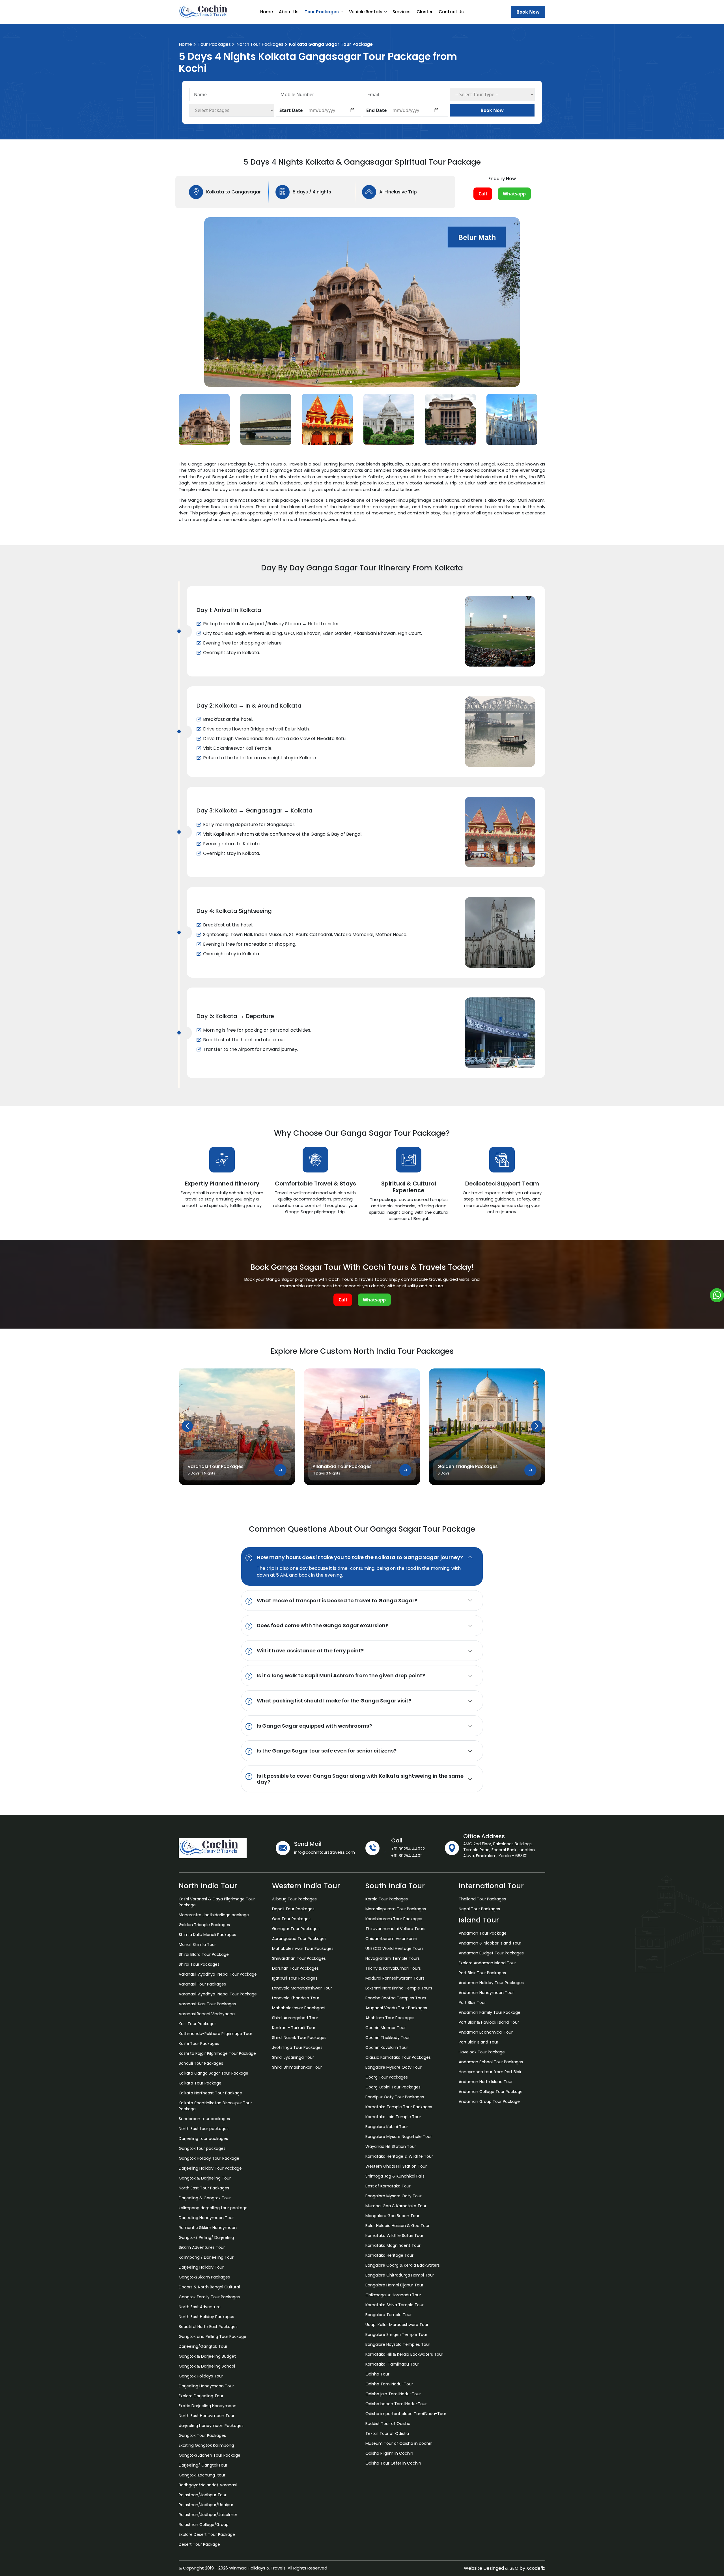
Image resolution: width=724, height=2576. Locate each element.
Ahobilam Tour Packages (390, 2018)
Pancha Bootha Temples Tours (396, 1998)
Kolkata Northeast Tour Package (210, 2093)
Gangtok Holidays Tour (201, 2376)
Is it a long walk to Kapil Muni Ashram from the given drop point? (341, 1675)
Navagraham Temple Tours (393, 1958)
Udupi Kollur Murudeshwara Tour (397, 2325)
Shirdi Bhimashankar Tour (297, 2067)
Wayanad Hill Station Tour (391, 2146)
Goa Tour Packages (291, 1919)
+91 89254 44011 (407, 1856)
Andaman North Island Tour (486, 2082)
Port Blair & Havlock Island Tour (489, 2022)
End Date (376, 110)
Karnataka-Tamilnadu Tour (392, 2364)
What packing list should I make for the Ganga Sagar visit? (334, 1700)
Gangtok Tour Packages (202, 2435)
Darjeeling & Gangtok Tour (205, 2198)
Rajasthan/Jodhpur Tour (203, 2495)
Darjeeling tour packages (203, 2139)
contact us (451, 12)
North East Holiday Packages (206, 2317)
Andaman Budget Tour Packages (491, 1953)
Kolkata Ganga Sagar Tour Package (214, 2073)
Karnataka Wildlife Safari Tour (394, 2236)
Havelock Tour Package (482, 2052)
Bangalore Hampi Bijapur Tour (394, 2285)
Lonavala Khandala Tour (296, 1998)
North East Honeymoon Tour (207, 2416)
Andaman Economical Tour (486, 2032)
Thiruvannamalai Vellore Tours (395, 1929)
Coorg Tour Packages (387, 2077)
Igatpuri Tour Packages (295, 1978)
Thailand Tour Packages (482, 1899)
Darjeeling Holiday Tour (201, 2267)
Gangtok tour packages (202, 2148)
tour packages (322, 12)
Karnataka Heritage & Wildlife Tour (399, 2156)
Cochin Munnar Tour (386, 2028)
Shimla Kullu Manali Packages (207, 1935)
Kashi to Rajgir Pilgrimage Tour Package (217, 2053)
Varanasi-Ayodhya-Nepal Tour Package (218, 1974)
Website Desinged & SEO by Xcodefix (505, 2568)
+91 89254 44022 (408, 1849)
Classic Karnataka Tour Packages (398, 2057)
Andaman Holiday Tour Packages (491, 1983)
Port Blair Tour (472, 2002)
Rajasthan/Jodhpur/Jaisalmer (208, 2515)
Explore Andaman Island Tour (487, 1963)
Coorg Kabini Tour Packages (393, 2087)
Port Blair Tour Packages (482, 1973)
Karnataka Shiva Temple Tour (395, 2305)
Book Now (528, 12)
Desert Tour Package (199, 2544)
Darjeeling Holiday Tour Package (210, 2168)
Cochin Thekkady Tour (388, 2038)
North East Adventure (200, 2307)
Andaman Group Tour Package (489, 2101)
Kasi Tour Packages (198, 2024)
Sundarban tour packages (204, 2119)
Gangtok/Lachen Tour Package (210, 2455)
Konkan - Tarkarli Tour (294, 2028)
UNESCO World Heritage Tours (395, 1948)
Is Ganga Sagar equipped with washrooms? (314, 1726)
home (267, 12)
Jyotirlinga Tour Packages (297, 2047)
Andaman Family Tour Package (490, 2012)
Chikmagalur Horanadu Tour (393, 2295)
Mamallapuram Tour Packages (396, 1909)
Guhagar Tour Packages (296, 1929)
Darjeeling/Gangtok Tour (203, 2346)
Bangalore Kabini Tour (387, 2127)
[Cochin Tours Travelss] (206, 11)
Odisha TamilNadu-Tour (389, 2384)
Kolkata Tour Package (200, 2083)
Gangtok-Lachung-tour (202, 2475)
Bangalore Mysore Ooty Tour (394, 2067)
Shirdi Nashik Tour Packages (299, 2038)
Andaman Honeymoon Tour (486, 1993)
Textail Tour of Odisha (387, 2433)
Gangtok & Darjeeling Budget (207, 2356)
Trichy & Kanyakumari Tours (393, 1968)
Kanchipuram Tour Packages (394, 1919)
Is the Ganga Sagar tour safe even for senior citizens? (327, 1751)
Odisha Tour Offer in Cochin (393, 2463)
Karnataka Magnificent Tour (393, 2245)
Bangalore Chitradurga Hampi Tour (400, 2275)
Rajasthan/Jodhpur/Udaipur (206, 2505)
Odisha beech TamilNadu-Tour (396, 2404)
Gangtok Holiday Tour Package (209, 2158)
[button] (351, 382)
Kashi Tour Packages (199, 2043)
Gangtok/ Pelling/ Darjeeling (206, 2237)
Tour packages (214, 44)
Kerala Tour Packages (387, 1899)
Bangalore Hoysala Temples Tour (398, 2344)
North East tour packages (204, 2129)
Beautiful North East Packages (208, 2327)
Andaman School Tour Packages (491, 2062)
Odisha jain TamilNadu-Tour (393, 2394)
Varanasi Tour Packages (202, 1984)
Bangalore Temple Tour (389, 2315)
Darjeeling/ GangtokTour (203, 2465)
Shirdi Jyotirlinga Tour (293, 2057)
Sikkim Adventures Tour (202, 2247)
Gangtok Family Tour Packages (209, 2297)
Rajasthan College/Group (204, 2525)
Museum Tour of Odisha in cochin (399, 2443)
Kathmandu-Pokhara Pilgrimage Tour (216, 2034)
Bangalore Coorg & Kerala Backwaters (403, 2265)
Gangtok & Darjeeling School (207, 2366)
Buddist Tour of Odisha (388, 2424)
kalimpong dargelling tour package (213, 2208)
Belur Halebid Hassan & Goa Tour (397, 2226)
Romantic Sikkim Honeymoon (208, 2228)
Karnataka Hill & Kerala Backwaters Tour (404, 2354)
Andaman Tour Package (483, 1933)
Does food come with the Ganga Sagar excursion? (323, 1625)
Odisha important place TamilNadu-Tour (406, 2414)
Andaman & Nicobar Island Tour (490, 1943)
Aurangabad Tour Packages (299, 1939)
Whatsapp (514, 194)
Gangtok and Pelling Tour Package (213, 2336)
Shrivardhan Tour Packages (299, 1958)
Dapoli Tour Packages (293, 1909)
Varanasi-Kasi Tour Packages (207, 2004)
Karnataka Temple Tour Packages (399, 2107)
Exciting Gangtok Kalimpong (206, 2445)
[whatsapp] (717, 1295)
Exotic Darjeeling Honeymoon (208, 2406)
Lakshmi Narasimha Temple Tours (399, 1988)
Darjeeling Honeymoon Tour (206, 2218)
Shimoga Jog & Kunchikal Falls (395, 2176)
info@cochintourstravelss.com (325, 1852)
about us (289, 12)
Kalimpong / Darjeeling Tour (206, 2257)
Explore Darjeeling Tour (201, 2396)
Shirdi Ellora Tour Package (204, 1954)
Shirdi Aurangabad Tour (295, 2018)
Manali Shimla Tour (197, 1945)
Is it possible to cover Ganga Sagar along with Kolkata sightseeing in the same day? (360, 1779)
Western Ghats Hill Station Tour (396, 2166)
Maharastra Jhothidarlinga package (214, 1915)
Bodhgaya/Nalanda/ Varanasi (208, 2485)
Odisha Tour (377, 2374)
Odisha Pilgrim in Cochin (389, 2453)
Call (483, 194)
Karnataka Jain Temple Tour (393, 2117)
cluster (425, 12)
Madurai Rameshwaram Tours (395, 1978)
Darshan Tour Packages (295, 1968)
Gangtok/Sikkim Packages (204, 2277)
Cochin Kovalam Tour (387, 2047)
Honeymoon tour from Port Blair (490, 2072)
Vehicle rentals (366, 12)
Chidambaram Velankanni (391, 1939)
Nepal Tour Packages (479, 1909)
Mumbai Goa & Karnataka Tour (396, 2206)
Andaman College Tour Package (491, 2092)
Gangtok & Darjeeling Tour (205, 2178)
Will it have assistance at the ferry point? (310, 1650)
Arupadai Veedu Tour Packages (396, 2008)
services (402, 12)
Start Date (291, 110)
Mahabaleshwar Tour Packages (303, 1948)
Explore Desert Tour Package (207, 2534)
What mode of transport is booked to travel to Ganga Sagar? (337, 1600)
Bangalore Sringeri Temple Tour (396, 2334)
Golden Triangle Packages (204, 1925)
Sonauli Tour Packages (201, 2063)
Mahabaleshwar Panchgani (299, 2008)
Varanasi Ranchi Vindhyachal (207, 2014)
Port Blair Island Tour (479, 2042)
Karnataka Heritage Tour (389, 2255)
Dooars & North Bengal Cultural (209, 2287)
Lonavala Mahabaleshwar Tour (302, 1988)
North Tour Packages (260, 44)
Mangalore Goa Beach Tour (392, 2216)
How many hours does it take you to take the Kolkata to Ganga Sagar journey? (360, 1557)
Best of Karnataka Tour (388, 2186)
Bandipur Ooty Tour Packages (395, 2097)
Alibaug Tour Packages (294, 1899)
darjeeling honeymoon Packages (211, 2426)
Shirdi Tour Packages (199, 1964)
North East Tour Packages (204, 2188)
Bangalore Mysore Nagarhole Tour (399, 2137)
